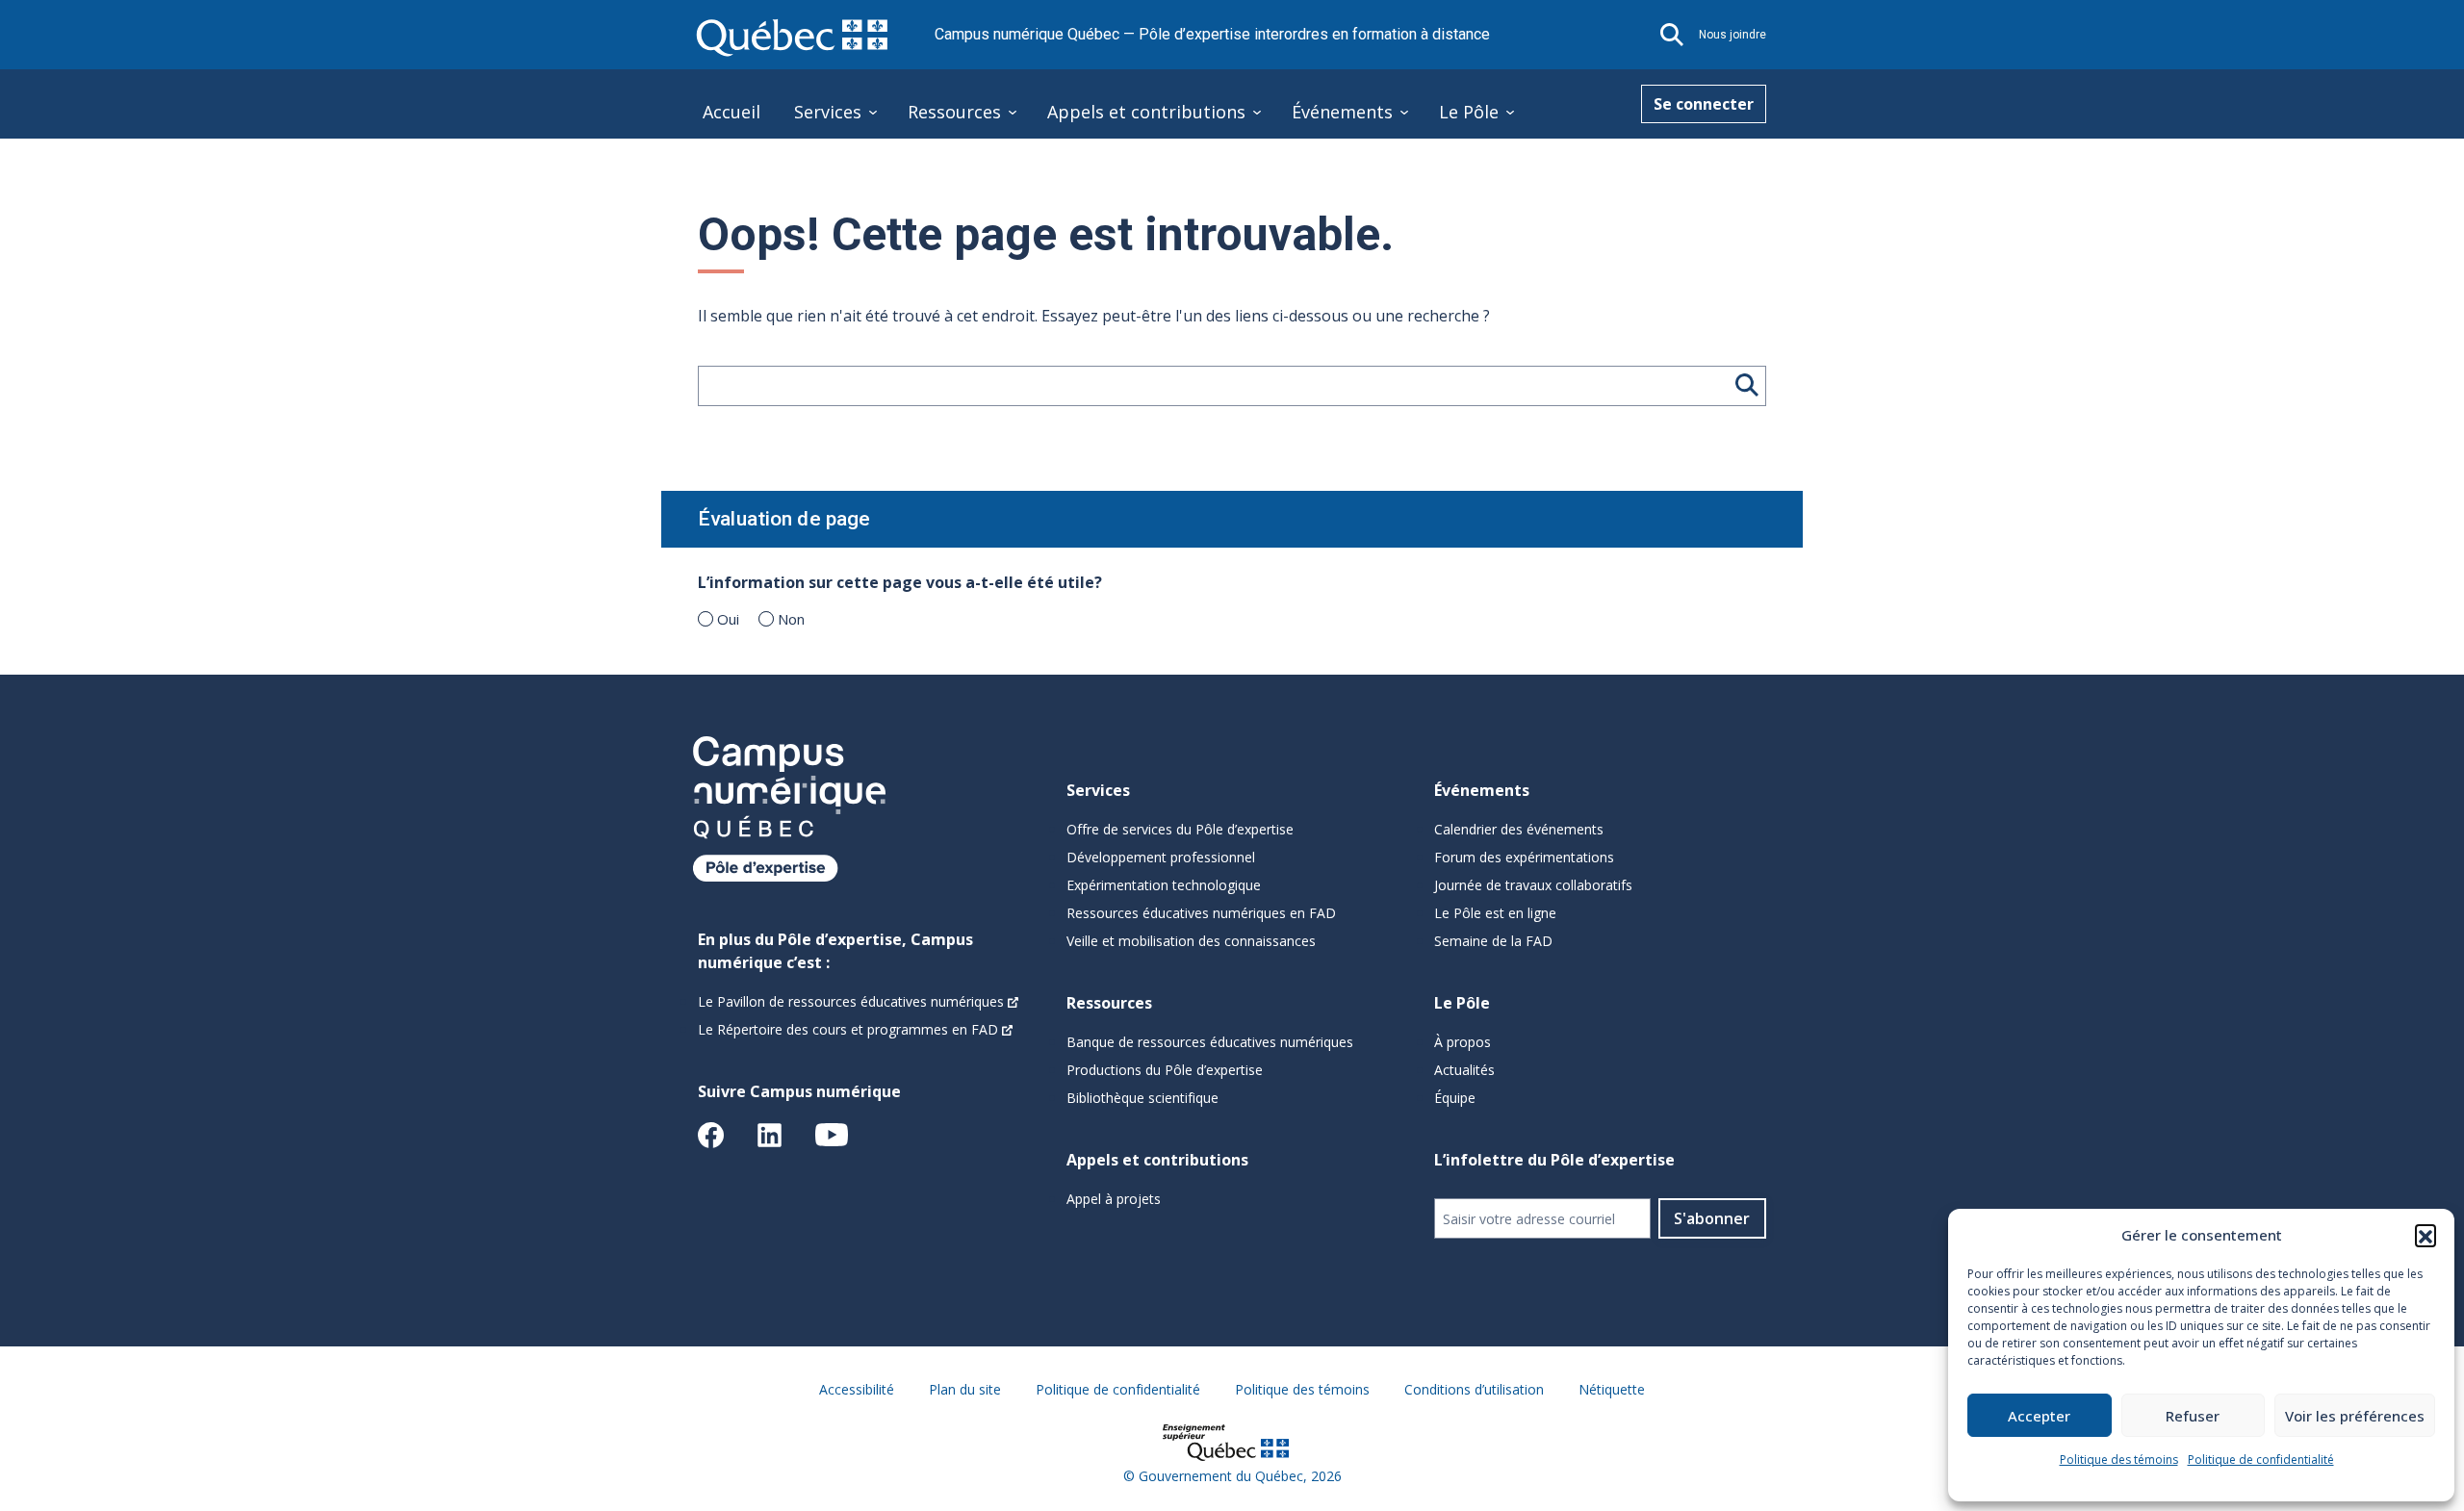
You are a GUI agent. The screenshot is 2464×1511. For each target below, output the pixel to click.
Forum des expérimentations (1524, 857)
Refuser (2193, 1416)
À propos (1463, 1042)
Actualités (1464, 1070)
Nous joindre (1732, 35)
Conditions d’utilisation (1474, 1389)
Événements (1342, 112)
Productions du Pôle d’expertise (1165, 1070)
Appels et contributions (1146, 112)
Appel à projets (1114, 1199)
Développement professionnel (1161, 857)
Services (828, 112)
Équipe (1455, 1098)
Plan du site (965, 1389)
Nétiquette (1612, 1389)
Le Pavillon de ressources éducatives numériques (851, 1001)
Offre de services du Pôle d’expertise (1180, 829)
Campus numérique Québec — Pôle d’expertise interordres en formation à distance (1212, 34)
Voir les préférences (2355, 1416)
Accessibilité (857, 1389)
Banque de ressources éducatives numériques (1210, 1042)
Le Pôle (1469, 112)
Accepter (2039, 1416)
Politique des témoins (2119, 1460)
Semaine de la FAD (1493, 941)
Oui (728, 619)
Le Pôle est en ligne (1495, 913)
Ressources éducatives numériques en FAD (1201, 913)
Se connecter (1704, 104)
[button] (2425, 1235)
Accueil (731, 112)
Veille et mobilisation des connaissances (1191, 941)
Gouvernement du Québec (1221, 1476)
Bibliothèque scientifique (1142, 1098)
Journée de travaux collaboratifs (1533, 885)
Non (791, 619)
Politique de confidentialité (2261, 1460)
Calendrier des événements (1519, 829)
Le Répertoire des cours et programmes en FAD (848, 1029)
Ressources (954, 112)
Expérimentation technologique (1164, 885)
